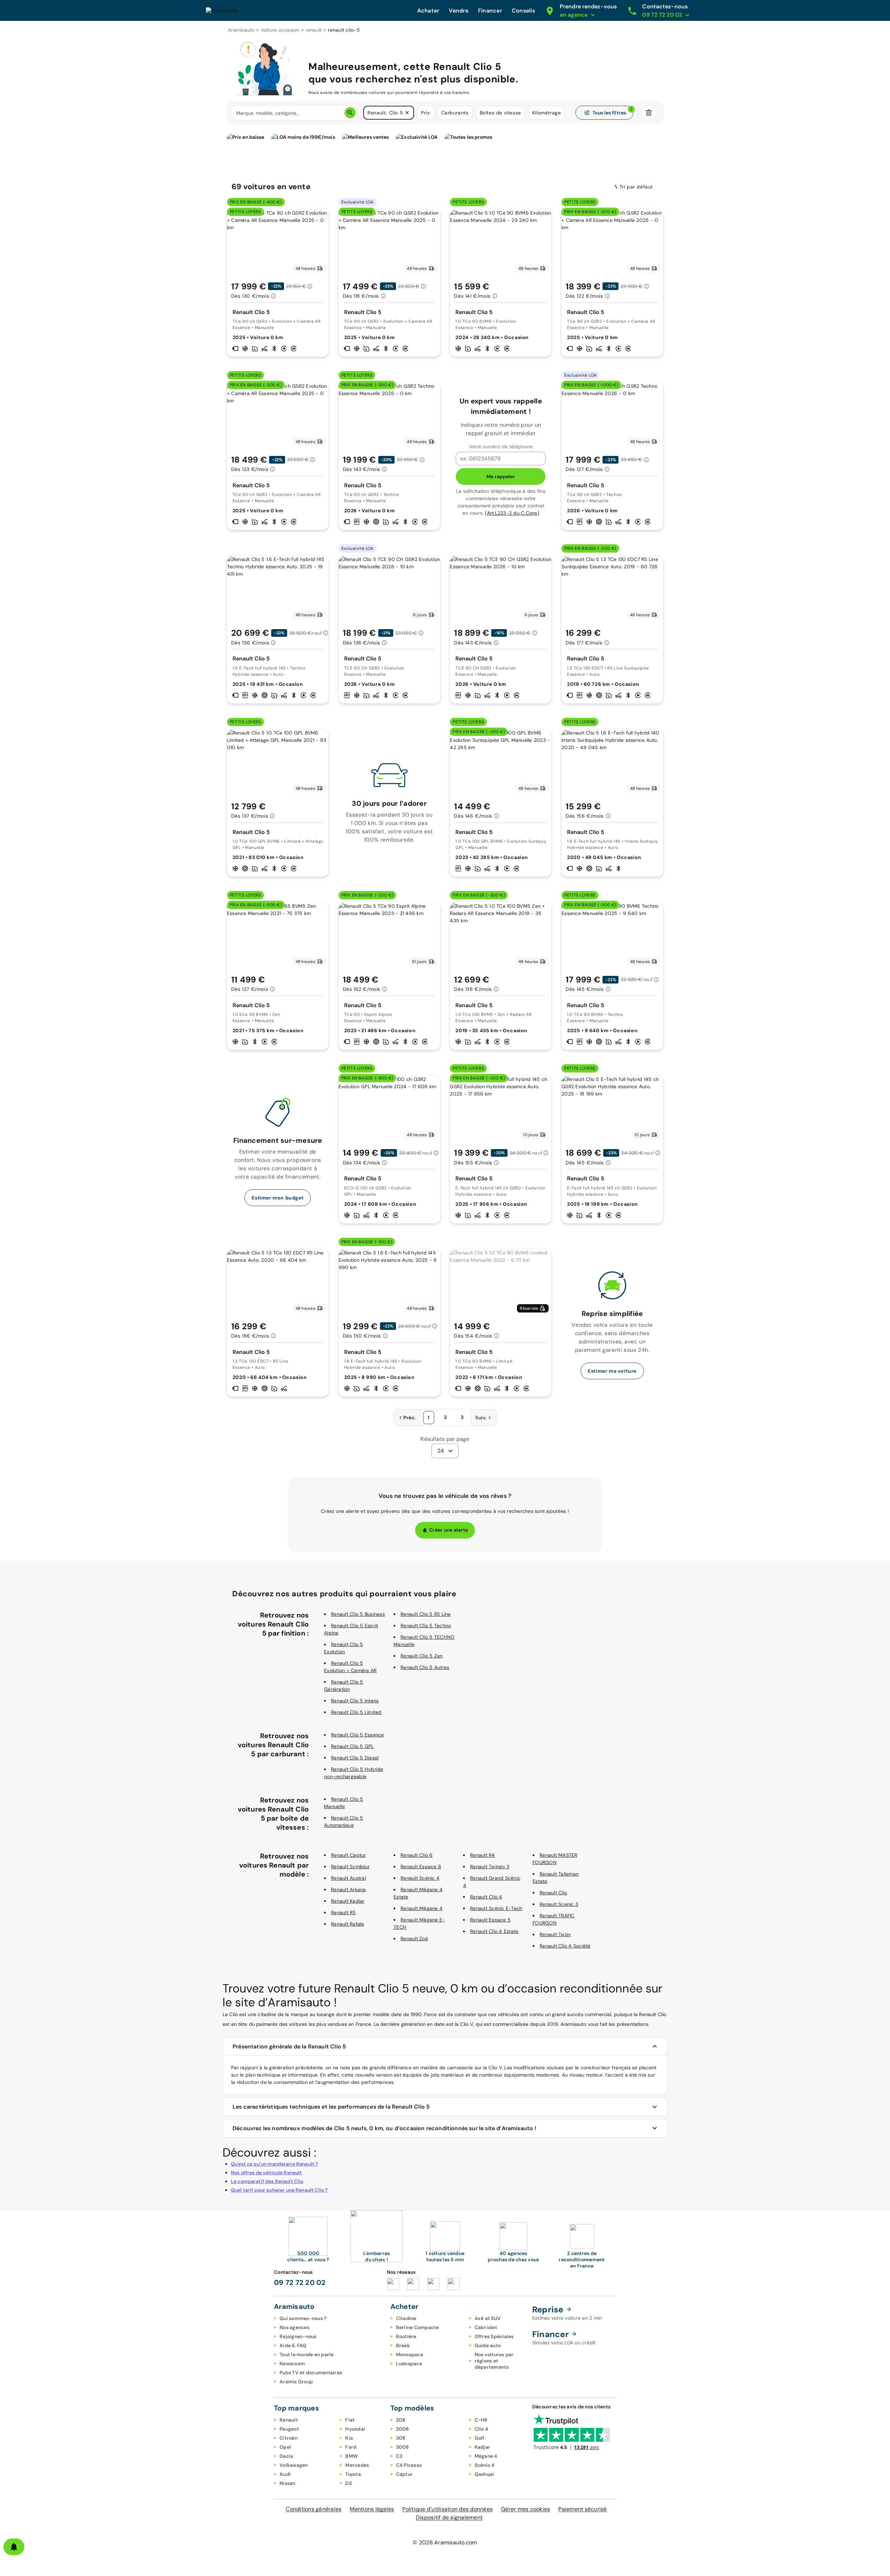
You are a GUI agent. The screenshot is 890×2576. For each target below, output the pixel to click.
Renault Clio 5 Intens (355, 1701)
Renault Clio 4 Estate (494, 1931)
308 (401, 2438)
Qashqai (484, 2474)
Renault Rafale (348, 1924)
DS (349, 2483)
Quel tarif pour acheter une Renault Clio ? (279, 2190)
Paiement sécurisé (582, 2509)
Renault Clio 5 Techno (426, 1626)
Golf (480, 2438)
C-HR (481, 2420)
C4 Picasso (409, 2465)
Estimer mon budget (278, 1198)
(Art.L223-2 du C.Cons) (512, 513)
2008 (403, 2429)
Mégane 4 (486, 2456)
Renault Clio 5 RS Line (426, 1614)
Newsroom (292, 2364)
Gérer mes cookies (525, 2509)
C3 (399, 2456)
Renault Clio (553, 1893)
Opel (285, 2447)
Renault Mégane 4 (422, 1908)
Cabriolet (486, 2327)
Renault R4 (483, 1855)
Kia (349, 2438)
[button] (407, 113)
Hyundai (355, 2429)
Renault (289, 2420)
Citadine (406, 2318)
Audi (285, 2474)
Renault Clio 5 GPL (353, 1746)
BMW (351, 2456)
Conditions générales (314, 2509)
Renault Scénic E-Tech (496, 1908)
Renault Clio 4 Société (565, 1946)
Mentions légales (372, 2509)
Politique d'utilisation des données (447, 2509)
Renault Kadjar (348, 1901)
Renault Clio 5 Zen (422, 1656)
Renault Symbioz (350, 1867)
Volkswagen (294, 2465)
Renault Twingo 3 (490, 1867)
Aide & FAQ (293, 2345)
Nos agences (294, 2327)
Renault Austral (349, 1878)
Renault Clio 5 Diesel (355, 1758)
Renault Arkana (349, 1889)
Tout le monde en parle (307, 2354)
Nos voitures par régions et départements (494, 2361)
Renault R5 (343, 1912)
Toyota (353, 2474)
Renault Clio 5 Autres (425, 1667)
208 (401, 2420)
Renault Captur (349, 1855)
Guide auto (488, 2345)
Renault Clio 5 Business (358, 1614)
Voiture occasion (280, 30)
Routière (406, 2336)
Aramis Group (296, 2382)
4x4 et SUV (488, 2318)
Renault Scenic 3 (559, 1904)
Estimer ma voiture (612, 1371)
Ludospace (409, 2364)
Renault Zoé (414, 1939)
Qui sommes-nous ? (303, 2318)
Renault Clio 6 (417, 1855)
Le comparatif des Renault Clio (267, 2181)
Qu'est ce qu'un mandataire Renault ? (274, 2164)
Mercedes (357, 2465)
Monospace (410, 2354)
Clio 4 (482, 2429)
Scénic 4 (485, 2465)
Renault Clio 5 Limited (356, 1712)
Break (403, 2345)
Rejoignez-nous (298, 2336)
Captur (404, 2474)
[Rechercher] (350, 113)
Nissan (288, 2483)
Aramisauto (241, 30)
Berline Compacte (418, 2327)
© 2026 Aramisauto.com (445, 2542)
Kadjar (483, 2447)
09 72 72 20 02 (300, 2282)
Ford (351, 2447)
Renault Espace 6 (421, 1867)
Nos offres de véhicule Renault (266, 2173)
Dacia (286, 2456)
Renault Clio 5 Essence (358, 1735)
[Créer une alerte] (14, 2547)
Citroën (289, 2438)
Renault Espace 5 (490, 1920)
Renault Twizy (555, 1934)
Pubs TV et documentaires (311, 2373)
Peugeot (289, 2429)
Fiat (350, 2420)
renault (314, 30)
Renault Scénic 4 (420, 1878)
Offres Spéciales (494, 2336)
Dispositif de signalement (449, 2517)
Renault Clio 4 (486, 1897)
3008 (403, 2447)
